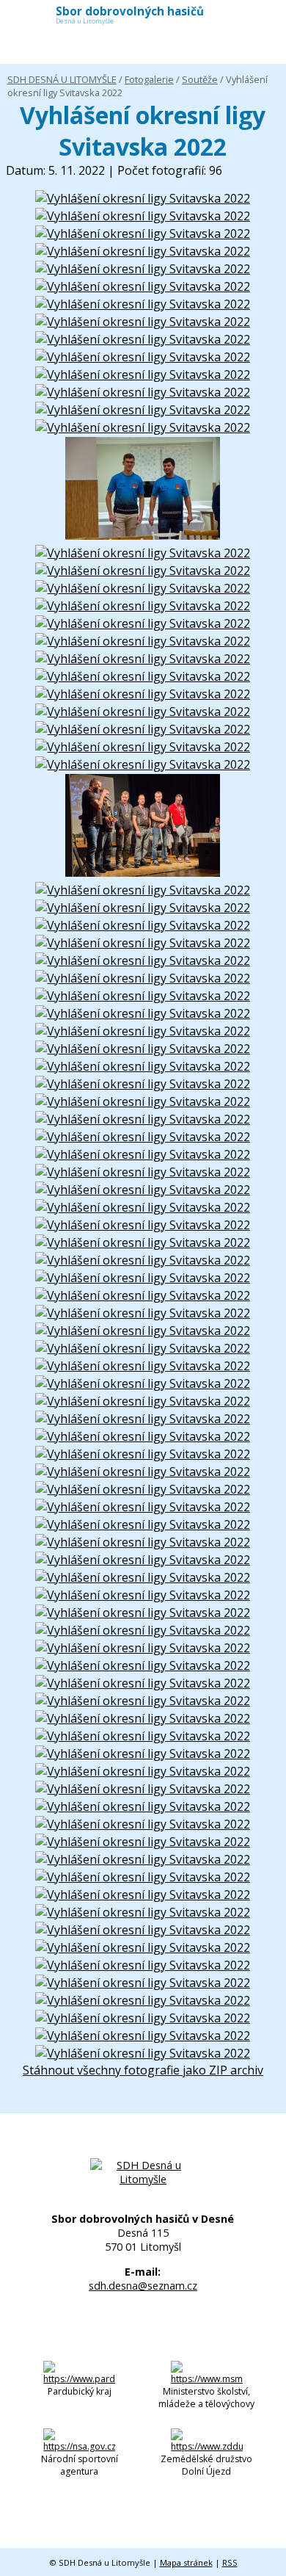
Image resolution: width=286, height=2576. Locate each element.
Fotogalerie (149, 79)
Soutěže (200, 79)
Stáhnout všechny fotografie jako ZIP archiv (143, 2070)
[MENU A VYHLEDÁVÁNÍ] (265, 18)
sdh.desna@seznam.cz (143, 2286)
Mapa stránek (186, 2562)
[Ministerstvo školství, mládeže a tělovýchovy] (207, 2379)
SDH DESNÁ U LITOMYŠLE (62, 79)
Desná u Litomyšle (130, 17)
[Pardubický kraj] (79, 2379)
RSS (230, 2562)
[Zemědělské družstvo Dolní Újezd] (207, 2446)
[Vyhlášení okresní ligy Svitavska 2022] (143, 198)
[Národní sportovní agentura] (79, 2446)
